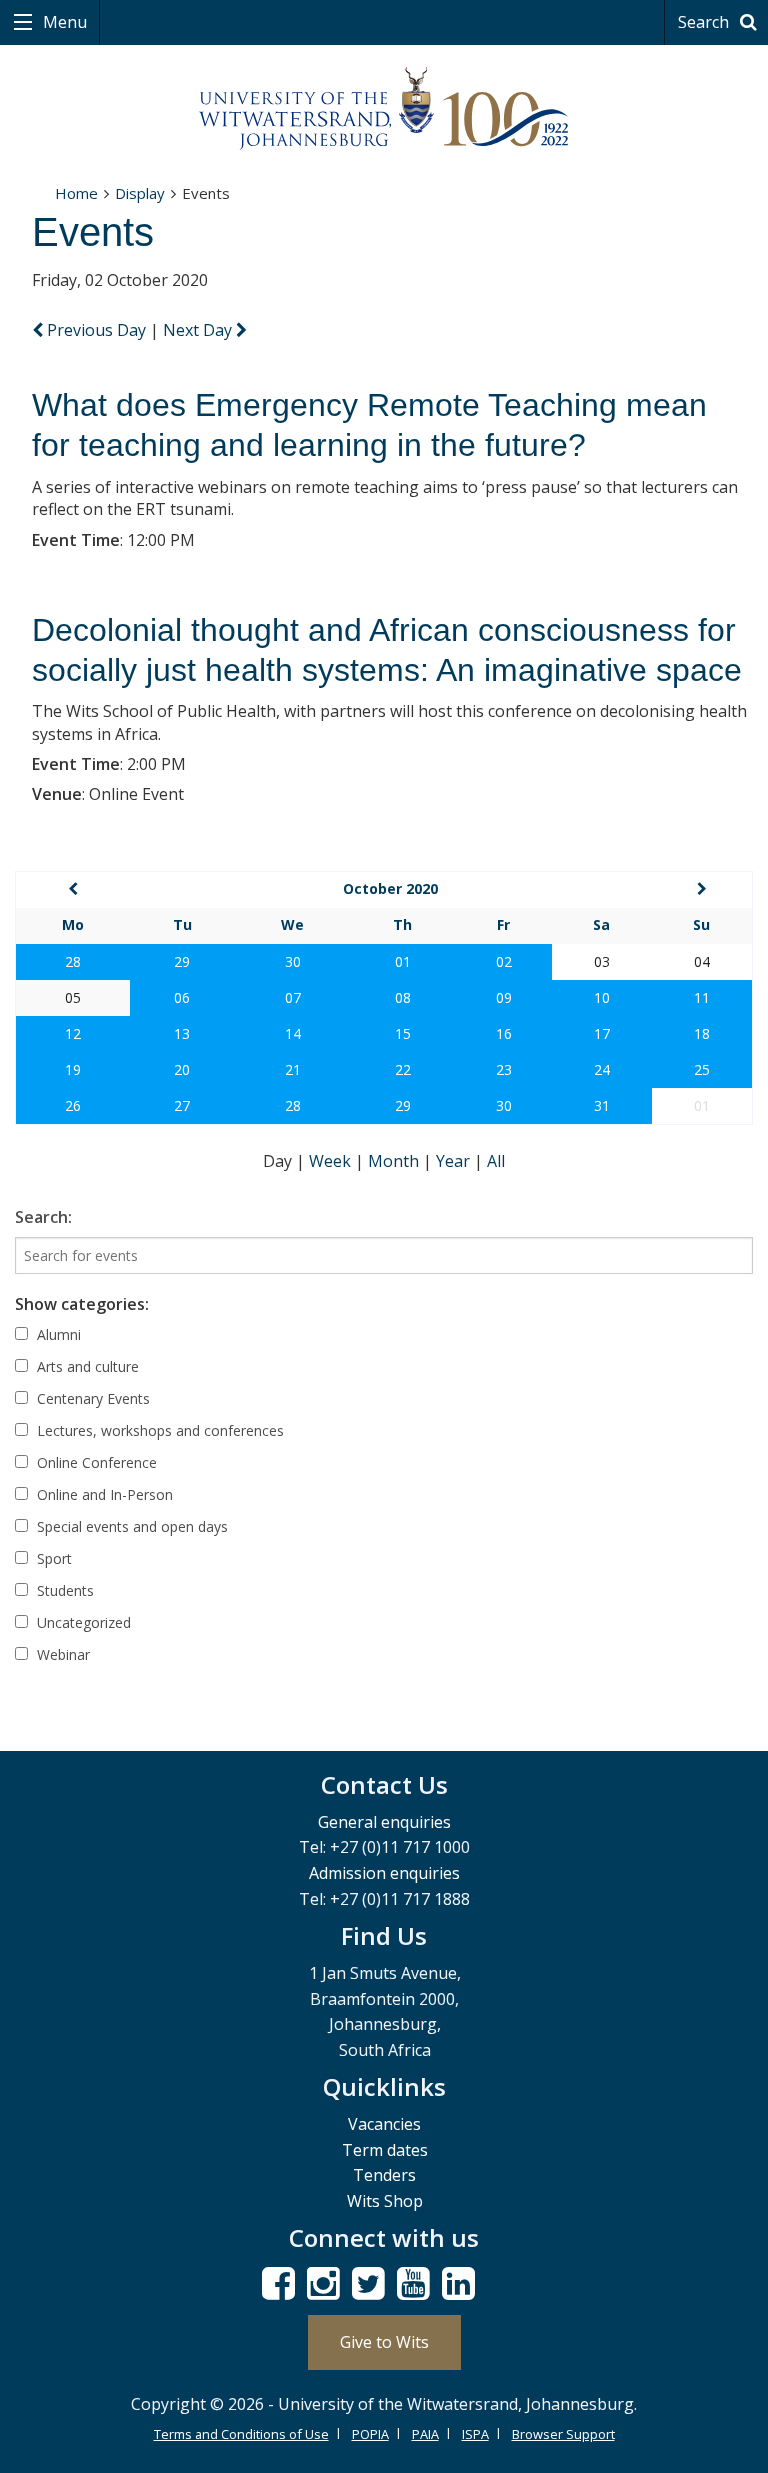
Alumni (57, 1334)
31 (602, 1105)
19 (73, 1069)
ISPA (475, 2434)
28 (73, 961)
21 (293, 1069)
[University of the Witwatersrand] (384, 109)
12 (73, 1033)
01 (403, 961)
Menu (63, 22)
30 (293, 961)
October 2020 (390, 888)
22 (403, 1069)
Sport (52, 1558)
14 (293, 1033)
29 (182, 961)
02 (504, 961)
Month (395, 1161)
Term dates (385, 2150)
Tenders (384, 2175)
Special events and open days (130, 1526)
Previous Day (96, 330)
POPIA (370, 2434)
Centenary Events (91, 1398)
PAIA (425, 2434)
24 (602, 1069)
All (496, 1161)
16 (504, 1033)
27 (182, 1105)
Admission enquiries (384, 1873)
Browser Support (563, 2434)
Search (705, 22)
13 (182, 1033)
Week (332, 1161)
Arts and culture (86, 1366)
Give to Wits (384, 2342)
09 (504, 997)
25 (702, 1069)
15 (403, 1033)
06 (182, 997)
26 (73, 1105)
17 (602, 1033)
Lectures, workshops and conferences (158, 1430)
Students (63, 1590)
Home (76, 193)
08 (403, 997)
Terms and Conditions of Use (241, 2434)
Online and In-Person (103, 1494)
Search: (43, 1217)
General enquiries (384, 1822)
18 (702, 1033)
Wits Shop (385, 2201)
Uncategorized (82, 1622)
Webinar (61, 1654)
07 (293, 997)
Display (140, 193)
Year (455, 1161)
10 (602, 997)
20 (182, 1069)
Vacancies (384, 2124)
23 (504, 1069)
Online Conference (95, 1462)
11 (702, 997)
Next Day (199, 330)
